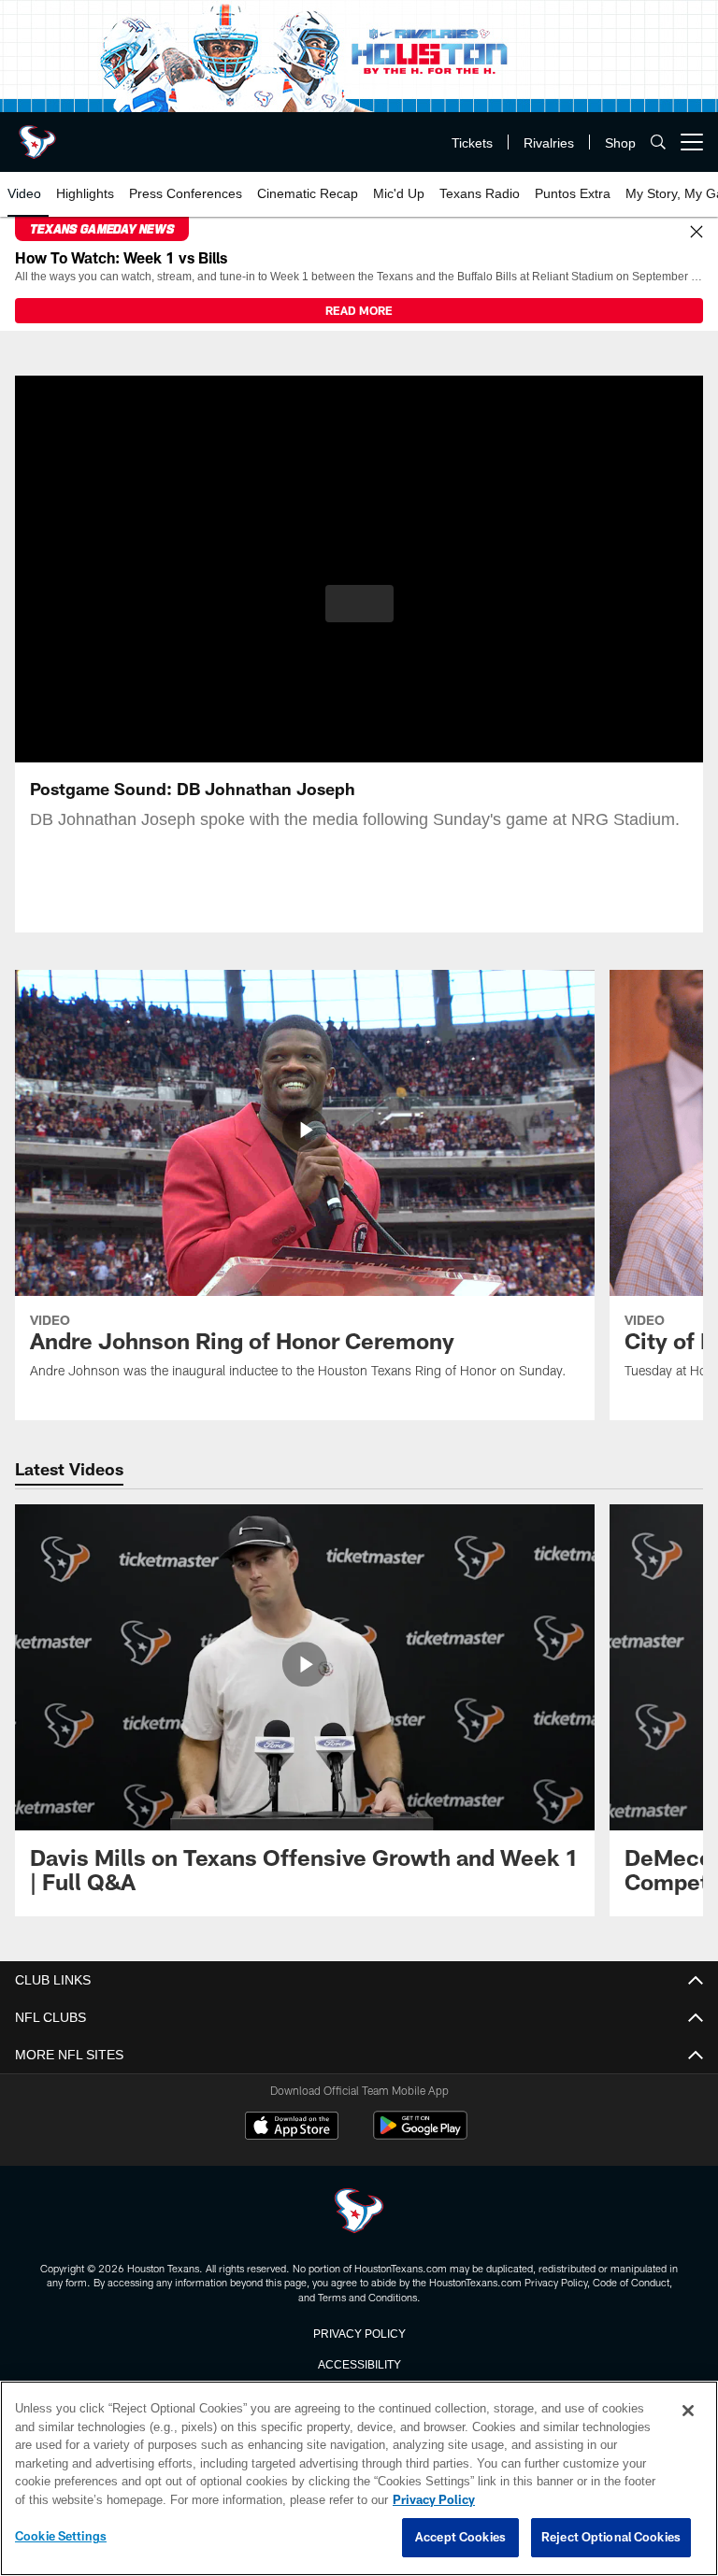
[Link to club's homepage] (37, 135)
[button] (359, 604)
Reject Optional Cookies (611, 2538)
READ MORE (359, 310)
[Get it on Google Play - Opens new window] (420, 2135)
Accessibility (359, 2363)
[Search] (658, 142)
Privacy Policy (359, 2332)
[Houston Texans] (359, 2212)
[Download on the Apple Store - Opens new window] (292, 2128)
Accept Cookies (460, 2538)
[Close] (696, 233)
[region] (359, 2479)
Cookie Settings (61, 2537)
